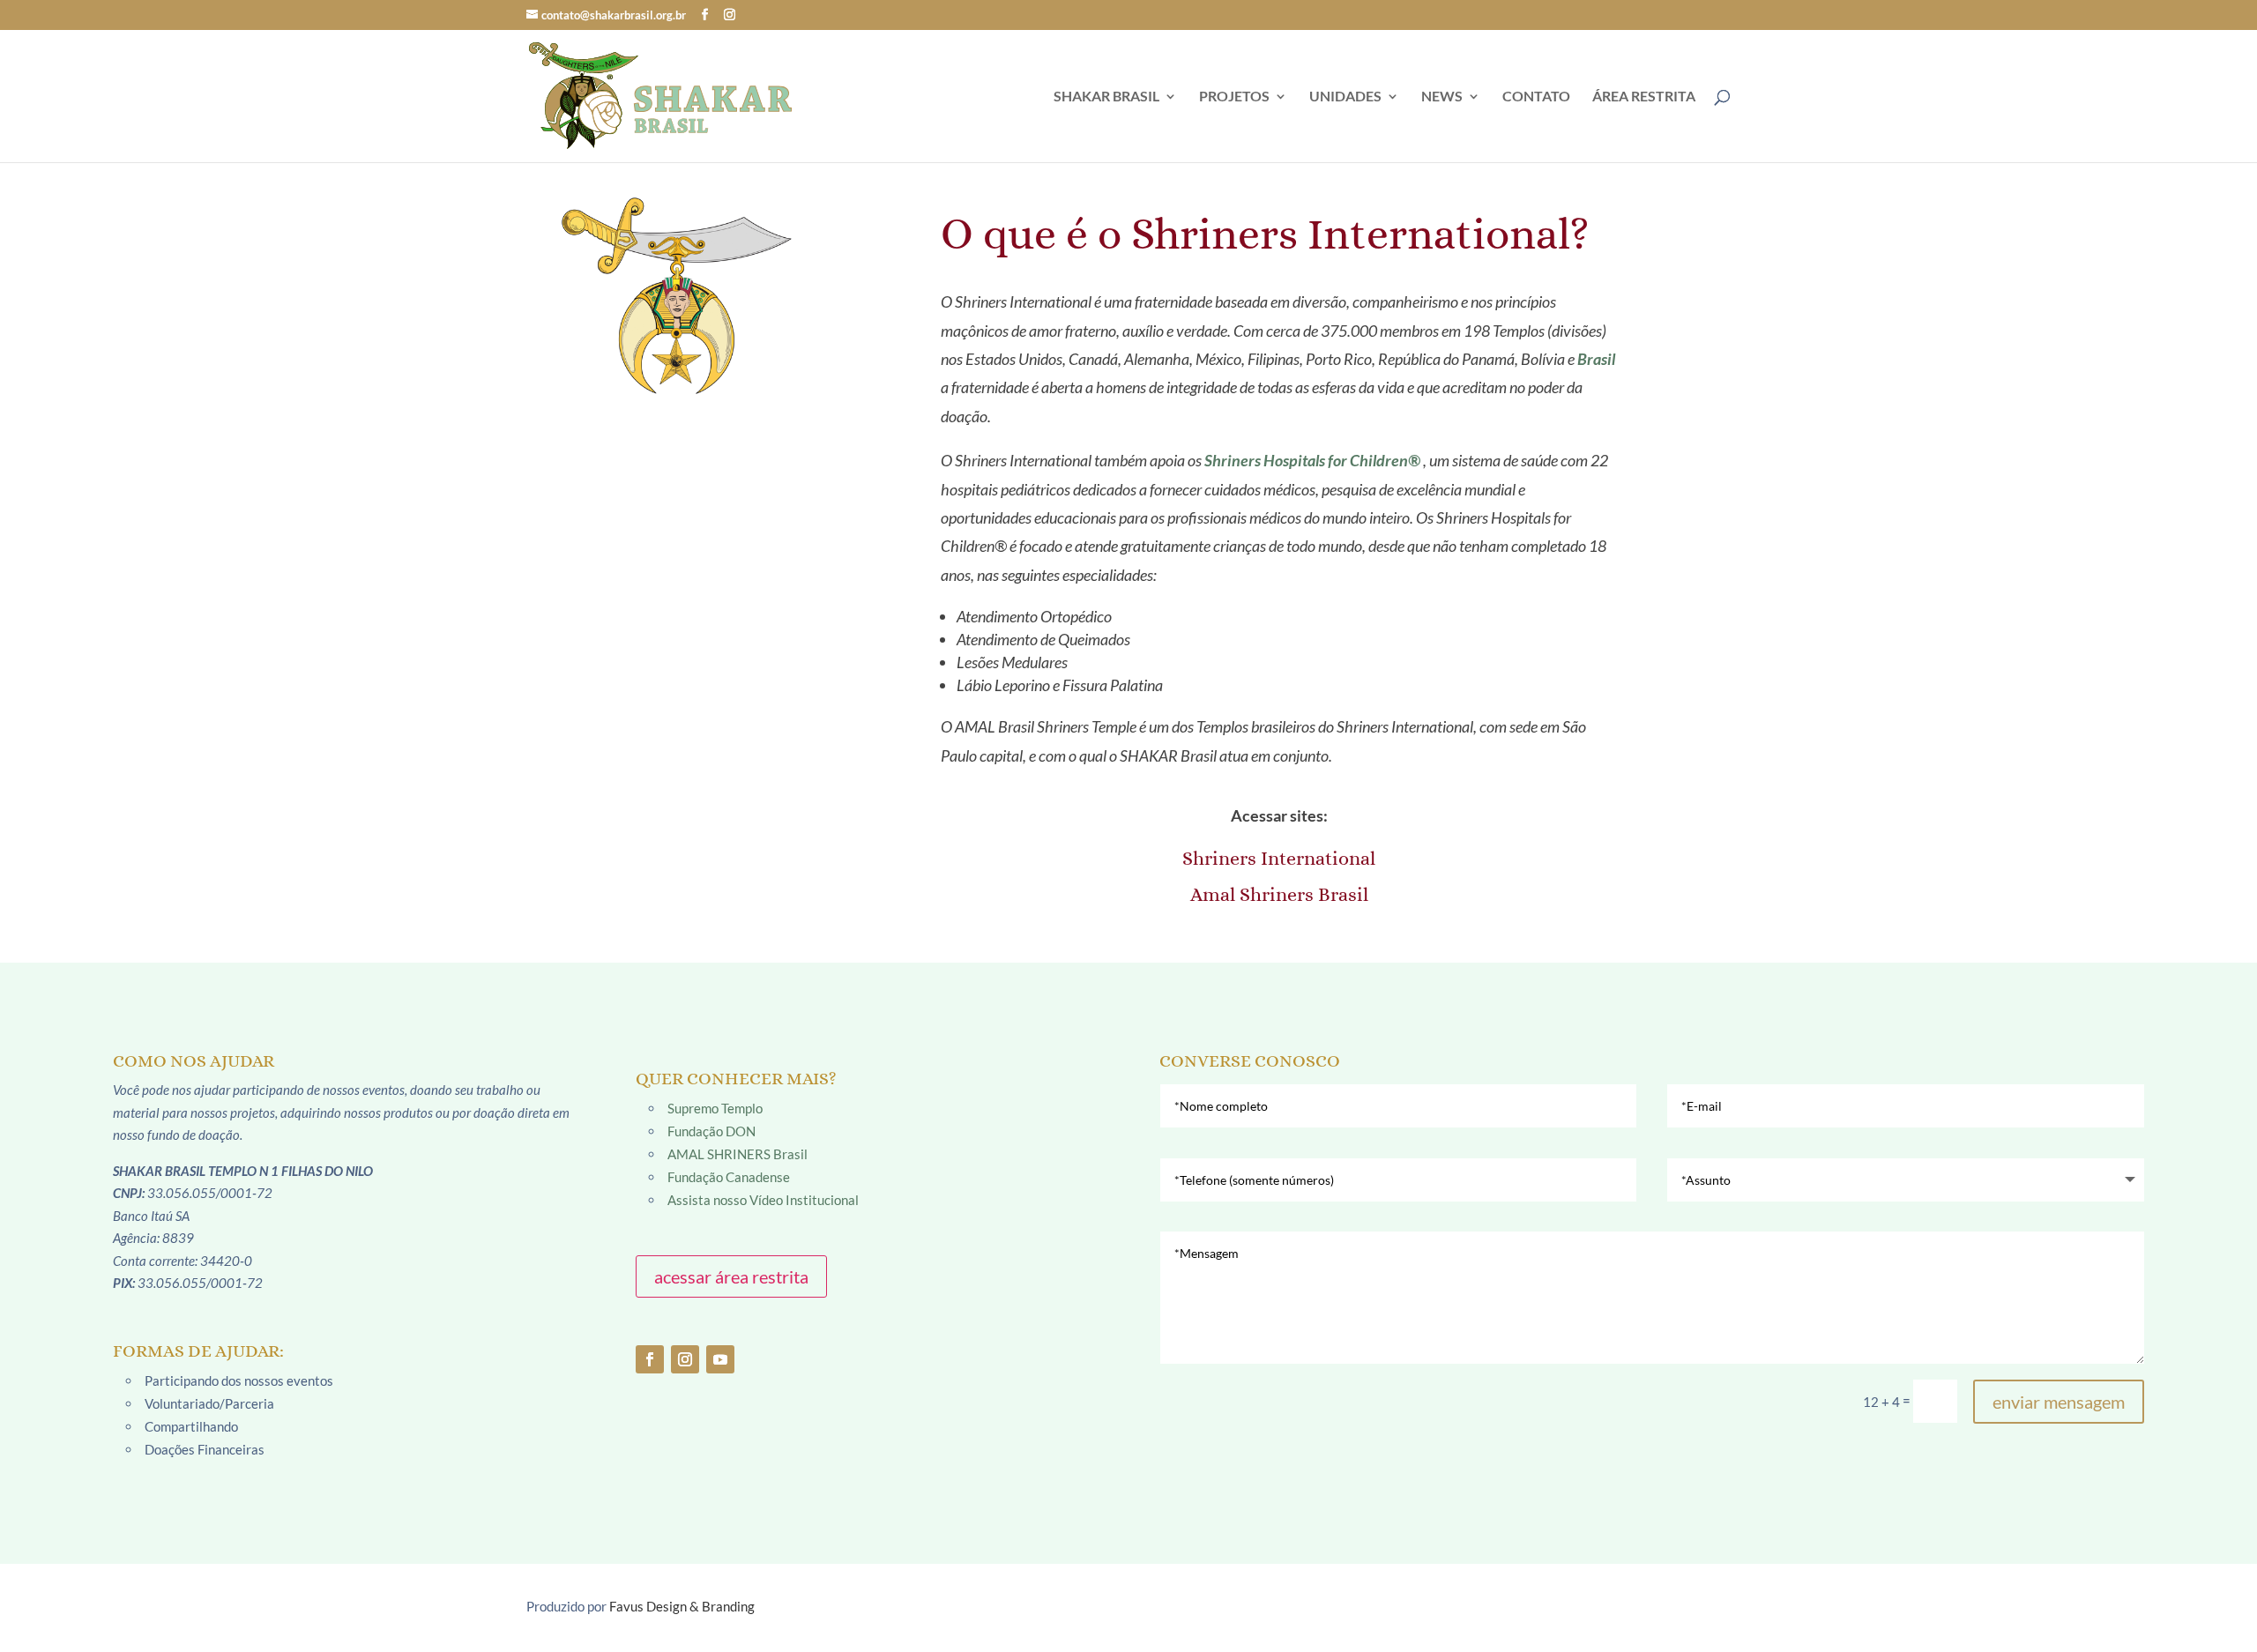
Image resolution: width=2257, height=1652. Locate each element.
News (1442, 97)
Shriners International (1279, 858)
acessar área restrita (731, 1276)
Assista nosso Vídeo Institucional (763, 1200)
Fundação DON (711, 1131)
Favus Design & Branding (682, 1606)
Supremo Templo (715, 1108)
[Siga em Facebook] (650, 1359)
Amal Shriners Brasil (1279, 894)
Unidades (1345, 97)
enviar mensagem (2059, 1402)
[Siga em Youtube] (720, 1359)
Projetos (1234, 97)
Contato (1536, 97)
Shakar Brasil (1106, 97)
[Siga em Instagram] (685, 1359)
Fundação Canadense (729, 1177)
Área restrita (1644, 97)
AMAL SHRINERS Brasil (737, 1154)
